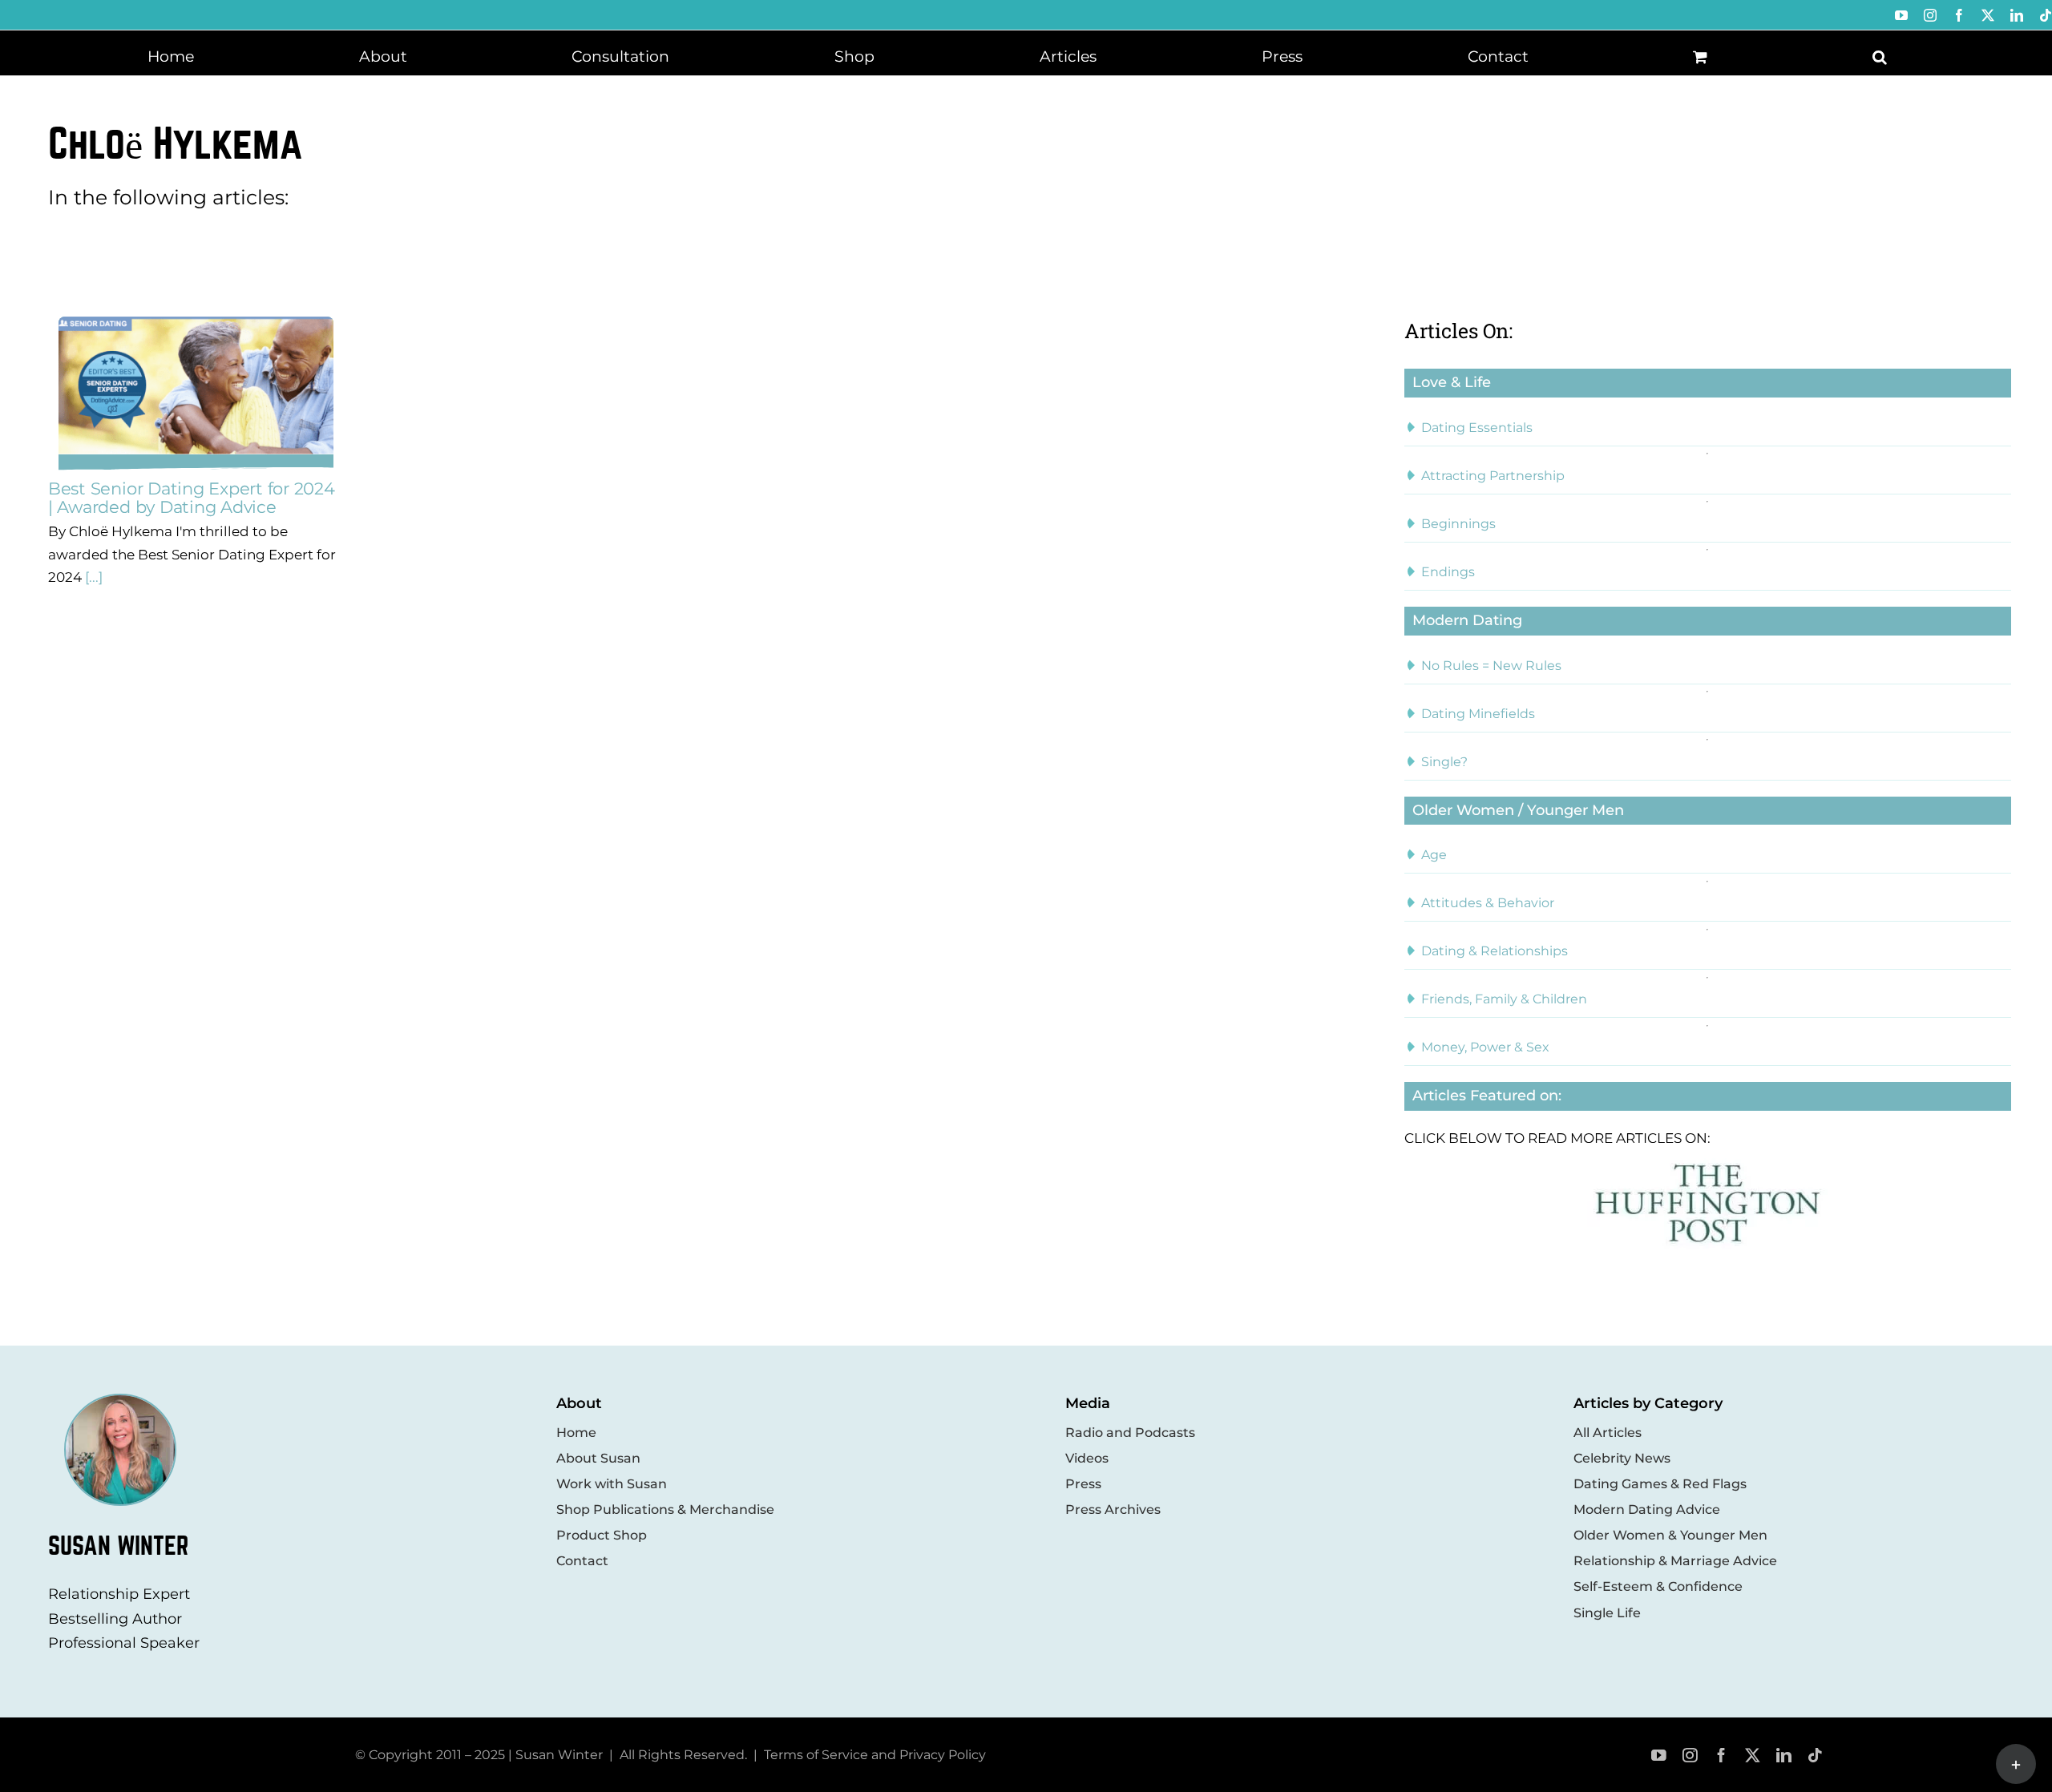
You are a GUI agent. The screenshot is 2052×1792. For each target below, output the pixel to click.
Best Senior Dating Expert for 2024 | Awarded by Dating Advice (192, 498)
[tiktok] (1815, 1756)
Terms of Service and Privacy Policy (875, 1755)
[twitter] (1753, 1756)
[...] (92, 577)
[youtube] (1659, 1756)
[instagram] (1690, 1756)
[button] (1880, 55)
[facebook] (1721, 1756)
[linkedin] (1784, 1756)
